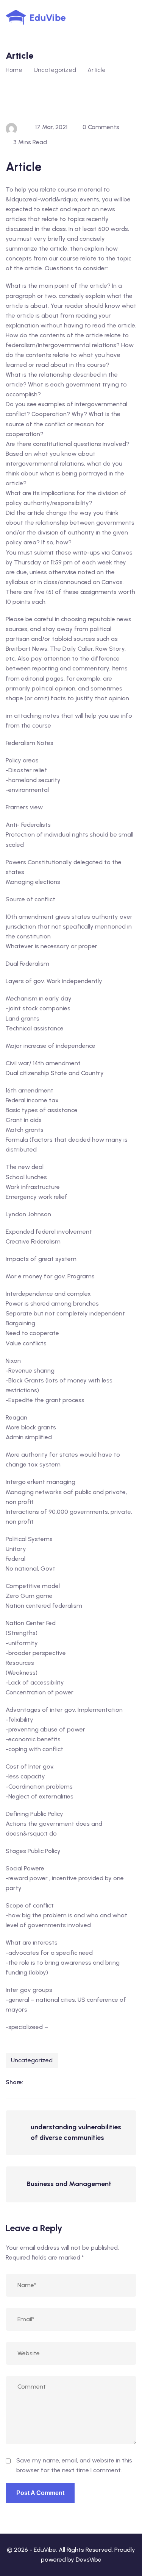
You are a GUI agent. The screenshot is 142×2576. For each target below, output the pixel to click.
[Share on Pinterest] (80, 2082)
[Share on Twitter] (64, 2082)
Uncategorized (32, 2060)
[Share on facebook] (48, 2082)
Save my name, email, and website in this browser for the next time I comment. (74, 2465)
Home (14, 70)
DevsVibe (89, 2560)
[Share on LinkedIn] (33, 2082)
